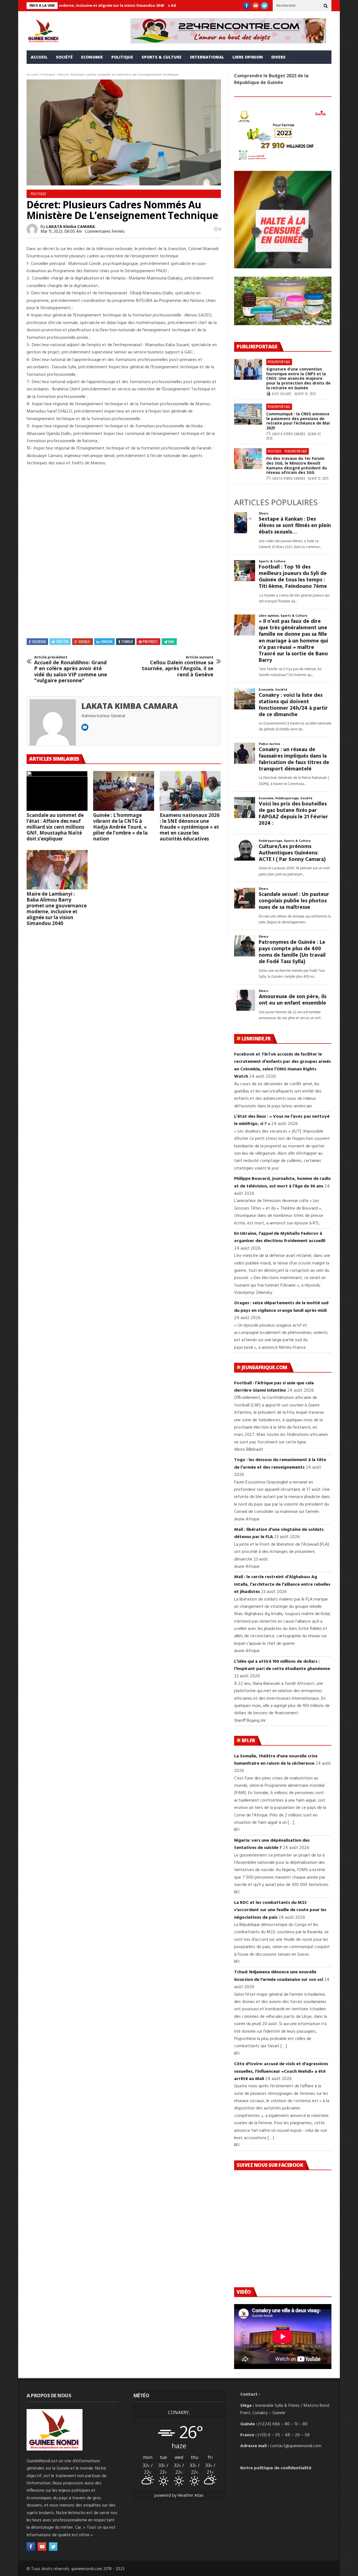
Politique (122, 57)
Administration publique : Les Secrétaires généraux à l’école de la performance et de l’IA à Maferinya (171, 5)
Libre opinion (248, 57)
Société (64, 57)
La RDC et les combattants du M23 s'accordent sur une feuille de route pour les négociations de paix (280, 1910)
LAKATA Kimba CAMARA (70, 227)
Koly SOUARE (282, 394)
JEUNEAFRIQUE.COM (264, 1367)
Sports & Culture (162, 57)
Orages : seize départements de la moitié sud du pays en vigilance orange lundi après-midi (281, 1307)
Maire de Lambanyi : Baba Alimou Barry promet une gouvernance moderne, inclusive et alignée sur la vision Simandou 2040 (57, 909)
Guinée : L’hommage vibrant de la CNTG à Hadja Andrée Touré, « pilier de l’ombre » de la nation (120, 827)
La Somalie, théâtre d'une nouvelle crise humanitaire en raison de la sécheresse (276, 1760)
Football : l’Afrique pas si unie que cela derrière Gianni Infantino (274, 1387)
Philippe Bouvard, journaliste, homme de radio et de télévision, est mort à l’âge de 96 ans (282, 1182)
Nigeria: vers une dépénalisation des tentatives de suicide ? (272, 1844)
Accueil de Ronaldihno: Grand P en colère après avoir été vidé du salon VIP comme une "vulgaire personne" (71, 669)
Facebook (39, 641)
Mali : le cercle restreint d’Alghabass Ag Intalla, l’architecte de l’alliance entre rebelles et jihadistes (282, 1584)
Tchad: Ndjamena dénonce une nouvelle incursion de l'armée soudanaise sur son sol (279, 1976)
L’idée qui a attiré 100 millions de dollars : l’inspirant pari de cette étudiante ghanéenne (282, 1665)
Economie (92, 57)
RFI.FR (248, 1740)
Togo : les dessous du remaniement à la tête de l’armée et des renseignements (280, 1464)
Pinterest (150, 641)
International (207, 57)
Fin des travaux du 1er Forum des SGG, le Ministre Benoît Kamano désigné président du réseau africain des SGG (297, 465)
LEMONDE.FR (256, 1039)
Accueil (39, 57)
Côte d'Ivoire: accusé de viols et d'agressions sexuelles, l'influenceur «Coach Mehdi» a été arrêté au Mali (281, 2071)
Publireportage (279, 362)
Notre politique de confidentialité (276, 2468)
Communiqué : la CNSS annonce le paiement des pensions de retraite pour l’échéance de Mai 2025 (298, 421)
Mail (171, 641)
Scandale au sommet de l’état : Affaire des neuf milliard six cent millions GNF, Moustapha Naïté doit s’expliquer (55, 827)
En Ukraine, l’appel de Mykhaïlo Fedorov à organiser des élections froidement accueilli (280, 1237)
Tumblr (127, 641)
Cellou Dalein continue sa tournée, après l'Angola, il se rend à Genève (178, 666)
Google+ (85, 641)
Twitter (62, 641)
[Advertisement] (124, 510)
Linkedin (106, 641)
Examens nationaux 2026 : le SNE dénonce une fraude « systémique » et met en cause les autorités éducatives (190, 827)
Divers (278, 57)
